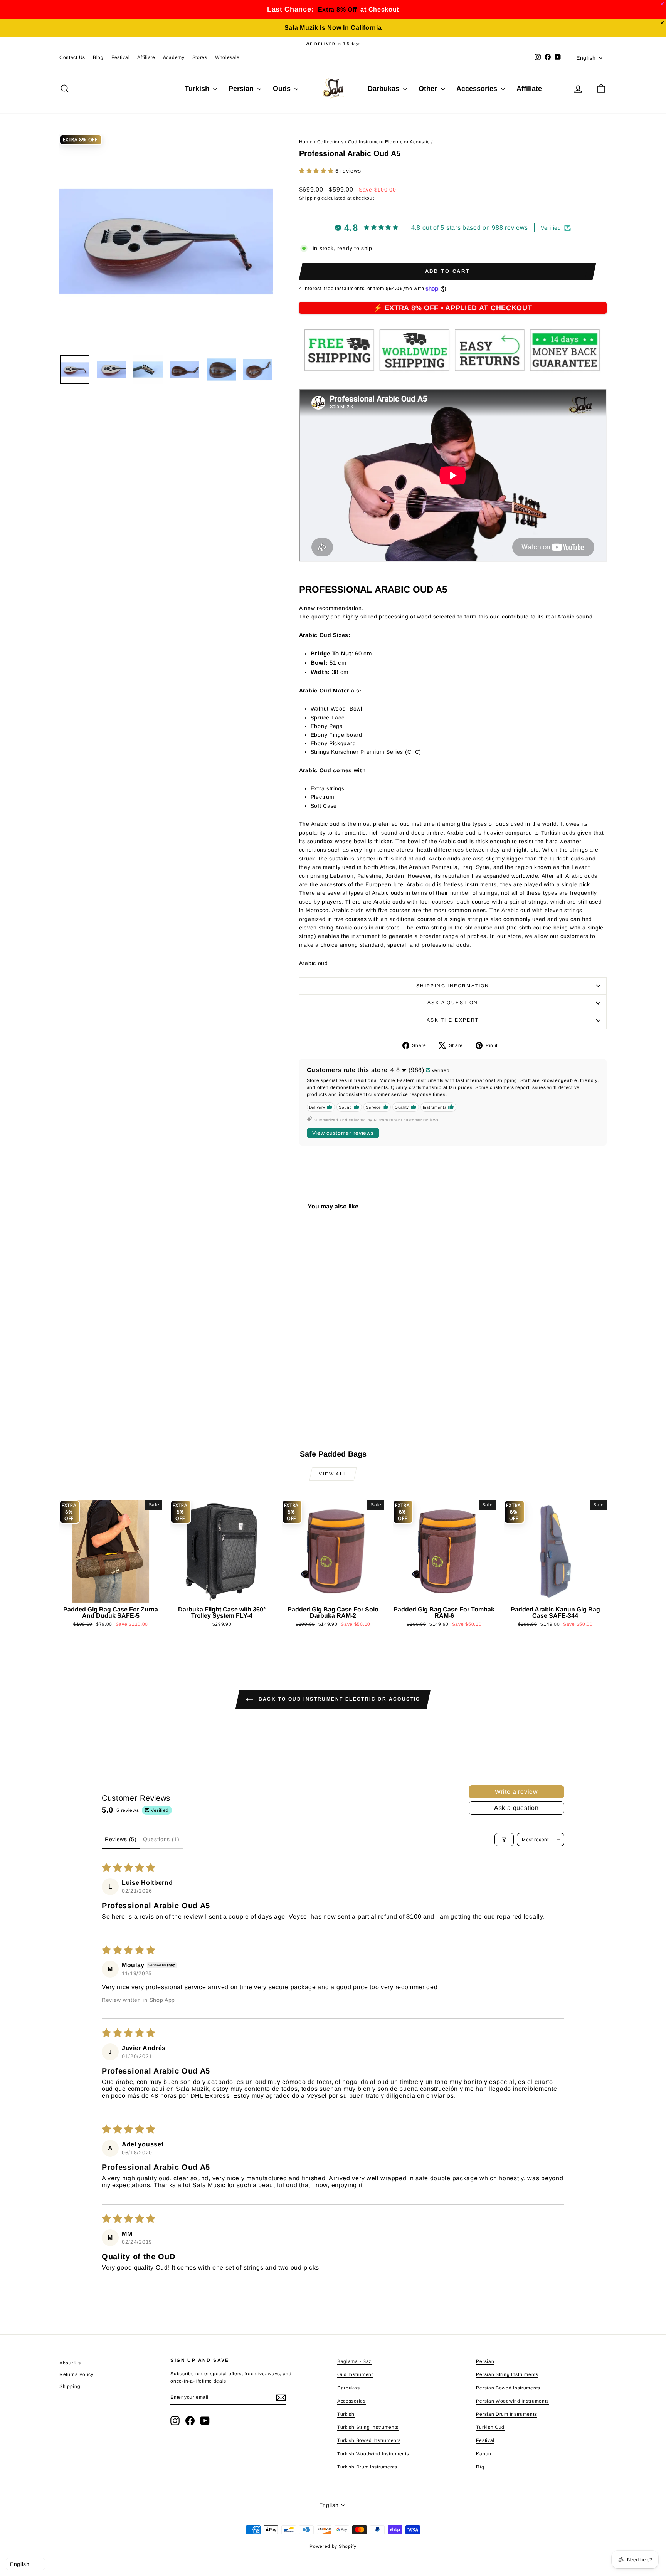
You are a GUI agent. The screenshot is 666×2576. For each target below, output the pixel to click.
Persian (242, 89)
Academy (174, 57)
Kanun (484, 2454)
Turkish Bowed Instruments (369, 2440)
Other (429, 89)
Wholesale (227, 57)
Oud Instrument (355, 2374)
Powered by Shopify (333, 2546)
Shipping (310, 198)
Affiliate (146, 57)
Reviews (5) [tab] (121, 1839)
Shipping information (453, 986)
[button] (317, 171)
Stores (200, 57)
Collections (330, 142)
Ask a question (453, 1003)
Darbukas (384, 89)
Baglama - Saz (354, 2361)
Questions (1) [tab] (161, 1839)
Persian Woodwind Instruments (512, 2401)
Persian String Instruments (507, 2374)
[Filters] (504, 1840)
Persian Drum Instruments (506, 2414)
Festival (121, 57)
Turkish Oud (490, 2427)
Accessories (478, 89)
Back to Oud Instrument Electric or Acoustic (338, 1699)
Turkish (198, 89)
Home (306, 142)
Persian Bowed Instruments (508, 2388)
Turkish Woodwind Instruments (373, 2454)
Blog (98, 57)
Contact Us (72, 57)
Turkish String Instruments (368, 2427)
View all (333, 1474)
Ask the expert (453, 1020)
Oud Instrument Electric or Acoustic (389, 142)
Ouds (283, 89)
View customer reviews (343, 1133)
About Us (70, 2363)
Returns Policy (77, 2374)
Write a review (516, 1792)
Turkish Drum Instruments (367, 2467)
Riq (480, 2467)
